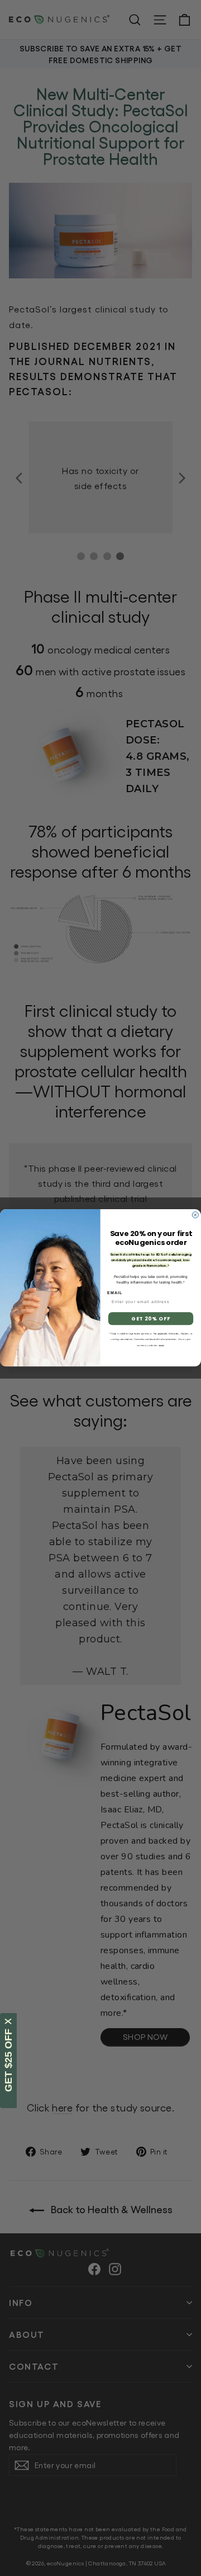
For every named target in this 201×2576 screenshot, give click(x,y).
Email (115, 1293)
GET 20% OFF (150, 1319)
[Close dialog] (195, 1215)
